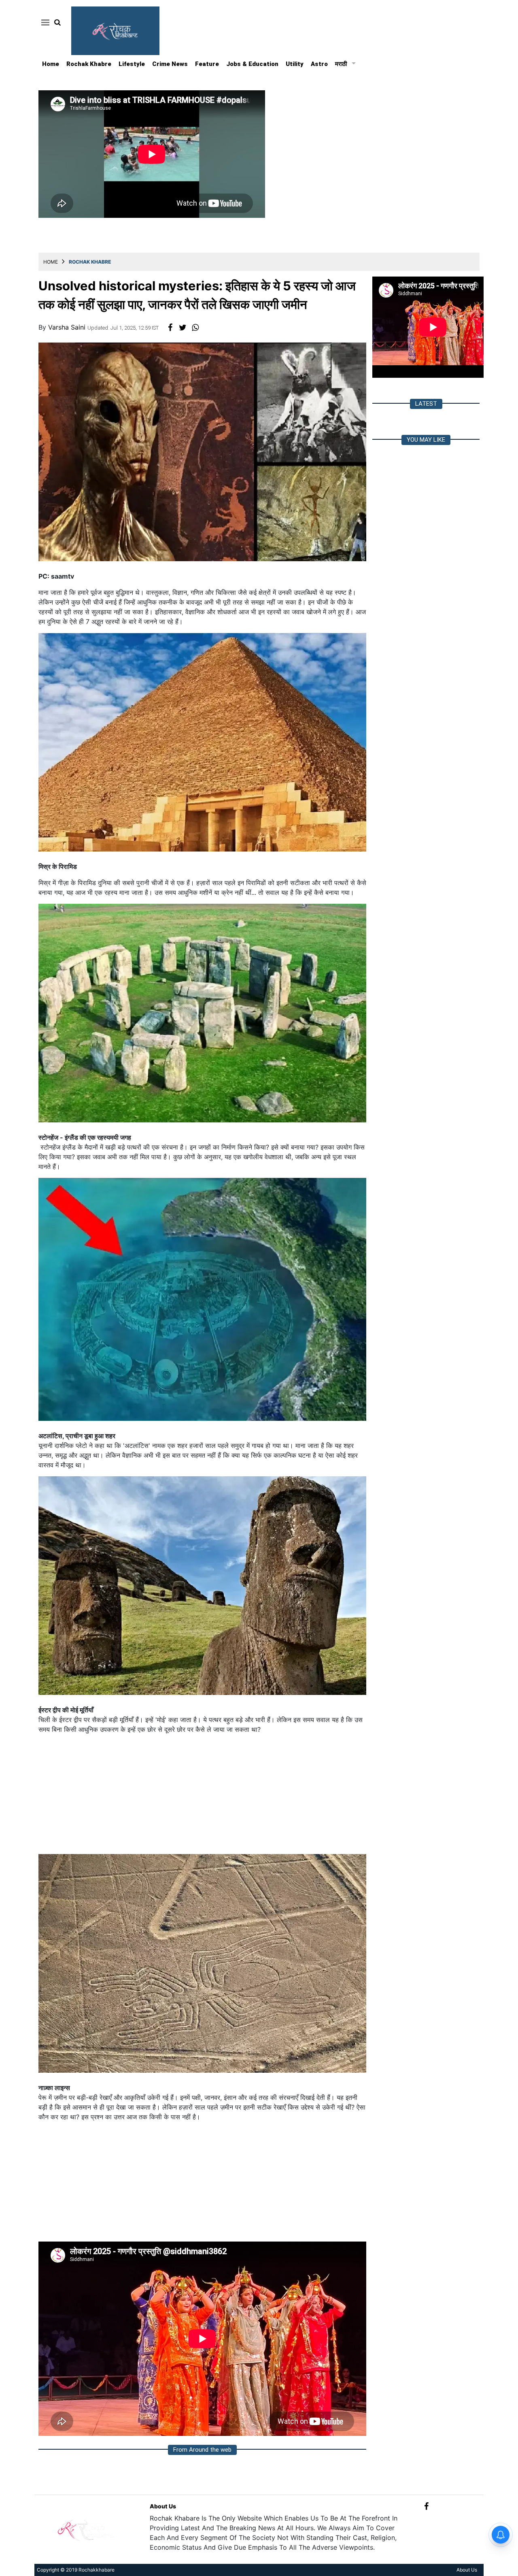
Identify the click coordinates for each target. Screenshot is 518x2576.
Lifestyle (132, 64)
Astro (319, 64)
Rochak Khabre (89, 64)
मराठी (341, 64)
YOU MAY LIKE (426, 440)
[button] (44, 22)
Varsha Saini (68, 327)
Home (51, 64)
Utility (295, 64)
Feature (207, 64)
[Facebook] (426, 2506)
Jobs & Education (252, 64)
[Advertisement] (202, 1797)
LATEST (426, 404)
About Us (163, 2506)
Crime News (170, 64)
